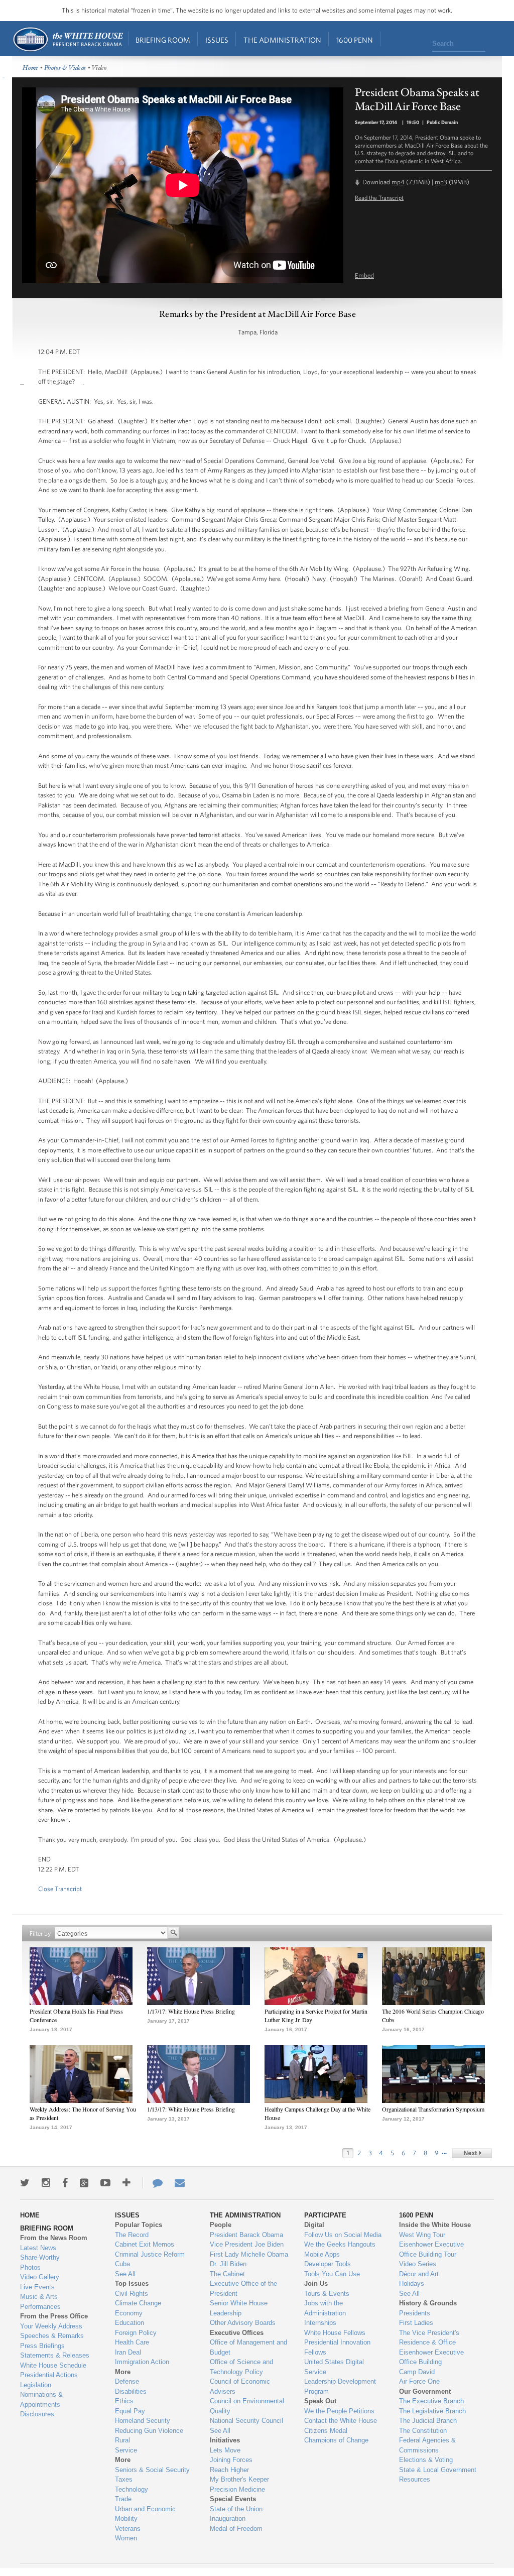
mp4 (398, 182)
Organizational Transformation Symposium (433, 2109)
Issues (217, 40)
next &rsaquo (472, 2153)
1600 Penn (355, 40)
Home (68, 39)
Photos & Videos (65, 68)
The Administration (282, 40)
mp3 (441, 182)
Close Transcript (60, 1889)
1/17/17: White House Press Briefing (191, 2011)
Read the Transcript (379, 197)
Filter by (40, 1934)
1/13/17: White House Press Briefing (191, 2109)
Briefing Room (163, 40)
